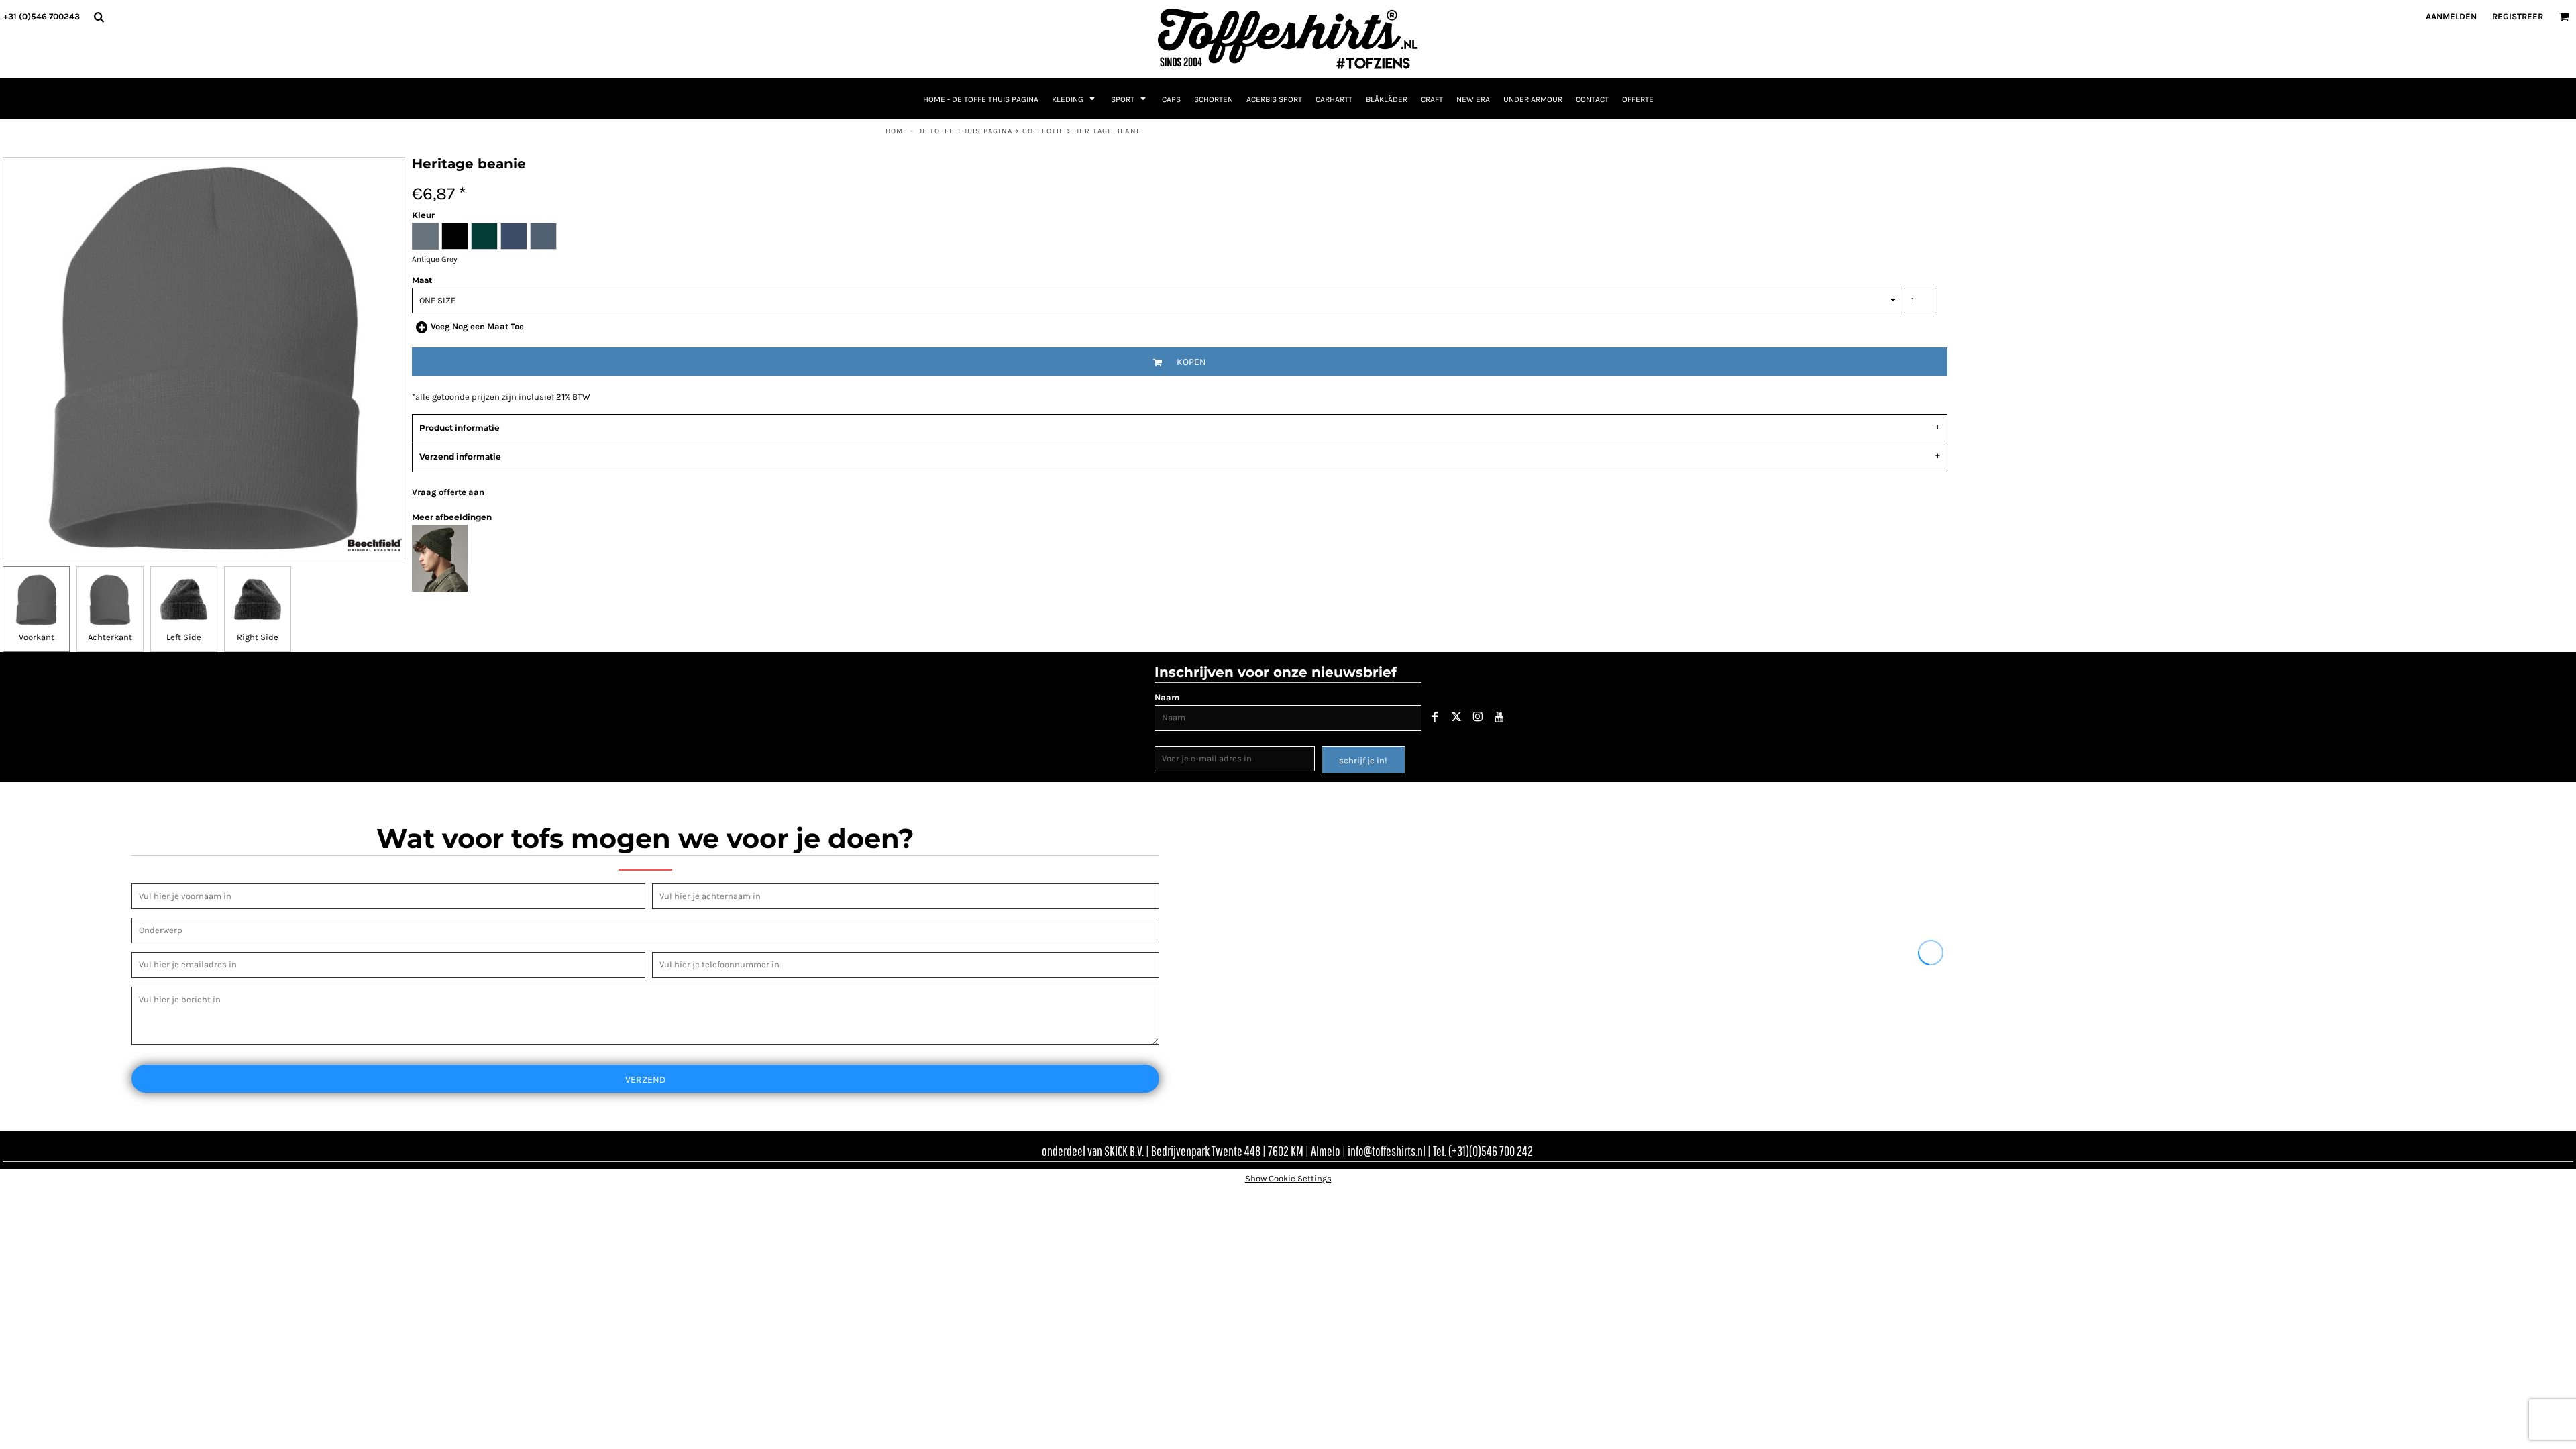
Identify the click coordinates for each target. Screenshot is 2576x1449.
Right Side (258, 637)
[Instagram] (1478, 717)
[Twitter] (1456, 717)
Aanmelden (2451, 16)
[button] (99, 17)
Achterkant (110, 637)
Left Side (184, 637)
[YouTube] (1499, 717)
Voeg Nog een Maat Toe (477, 326)
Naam (1167, 697)
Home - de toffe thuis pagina (949, 131)
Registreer (2518, 16)
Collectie (1043, 131)
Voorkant (37, 637)
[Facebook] (1435, 717)
